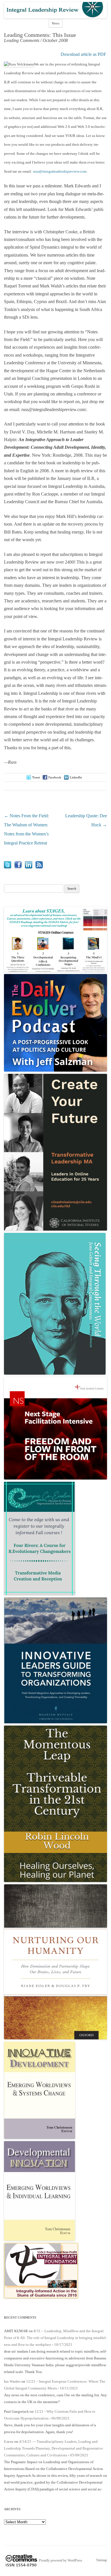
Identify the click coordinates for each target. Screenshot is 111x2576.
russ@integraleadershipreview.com (60, 171)
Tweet (36, 777)
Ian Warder (12, 2381)
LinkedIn (76, 777)
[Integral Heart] (41, 2297)
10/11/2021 (69, 2388)
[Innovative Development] (40, 2138)
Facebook (55, 777)
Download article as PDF (83, 54)
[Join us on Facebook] (18, 867)
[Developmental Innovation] (40, 2239)
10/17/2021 (63, 2345)
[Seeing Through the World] (55, 1373)
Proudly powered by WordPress (61, 2560)
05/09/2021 (79, 2455)
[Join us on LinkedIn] (29, 867)
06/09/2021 (61, 2418)
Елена (9, 2441)
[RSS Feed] (39, 867)
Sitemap (102, 2560)
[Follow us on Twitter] (8, 867)
